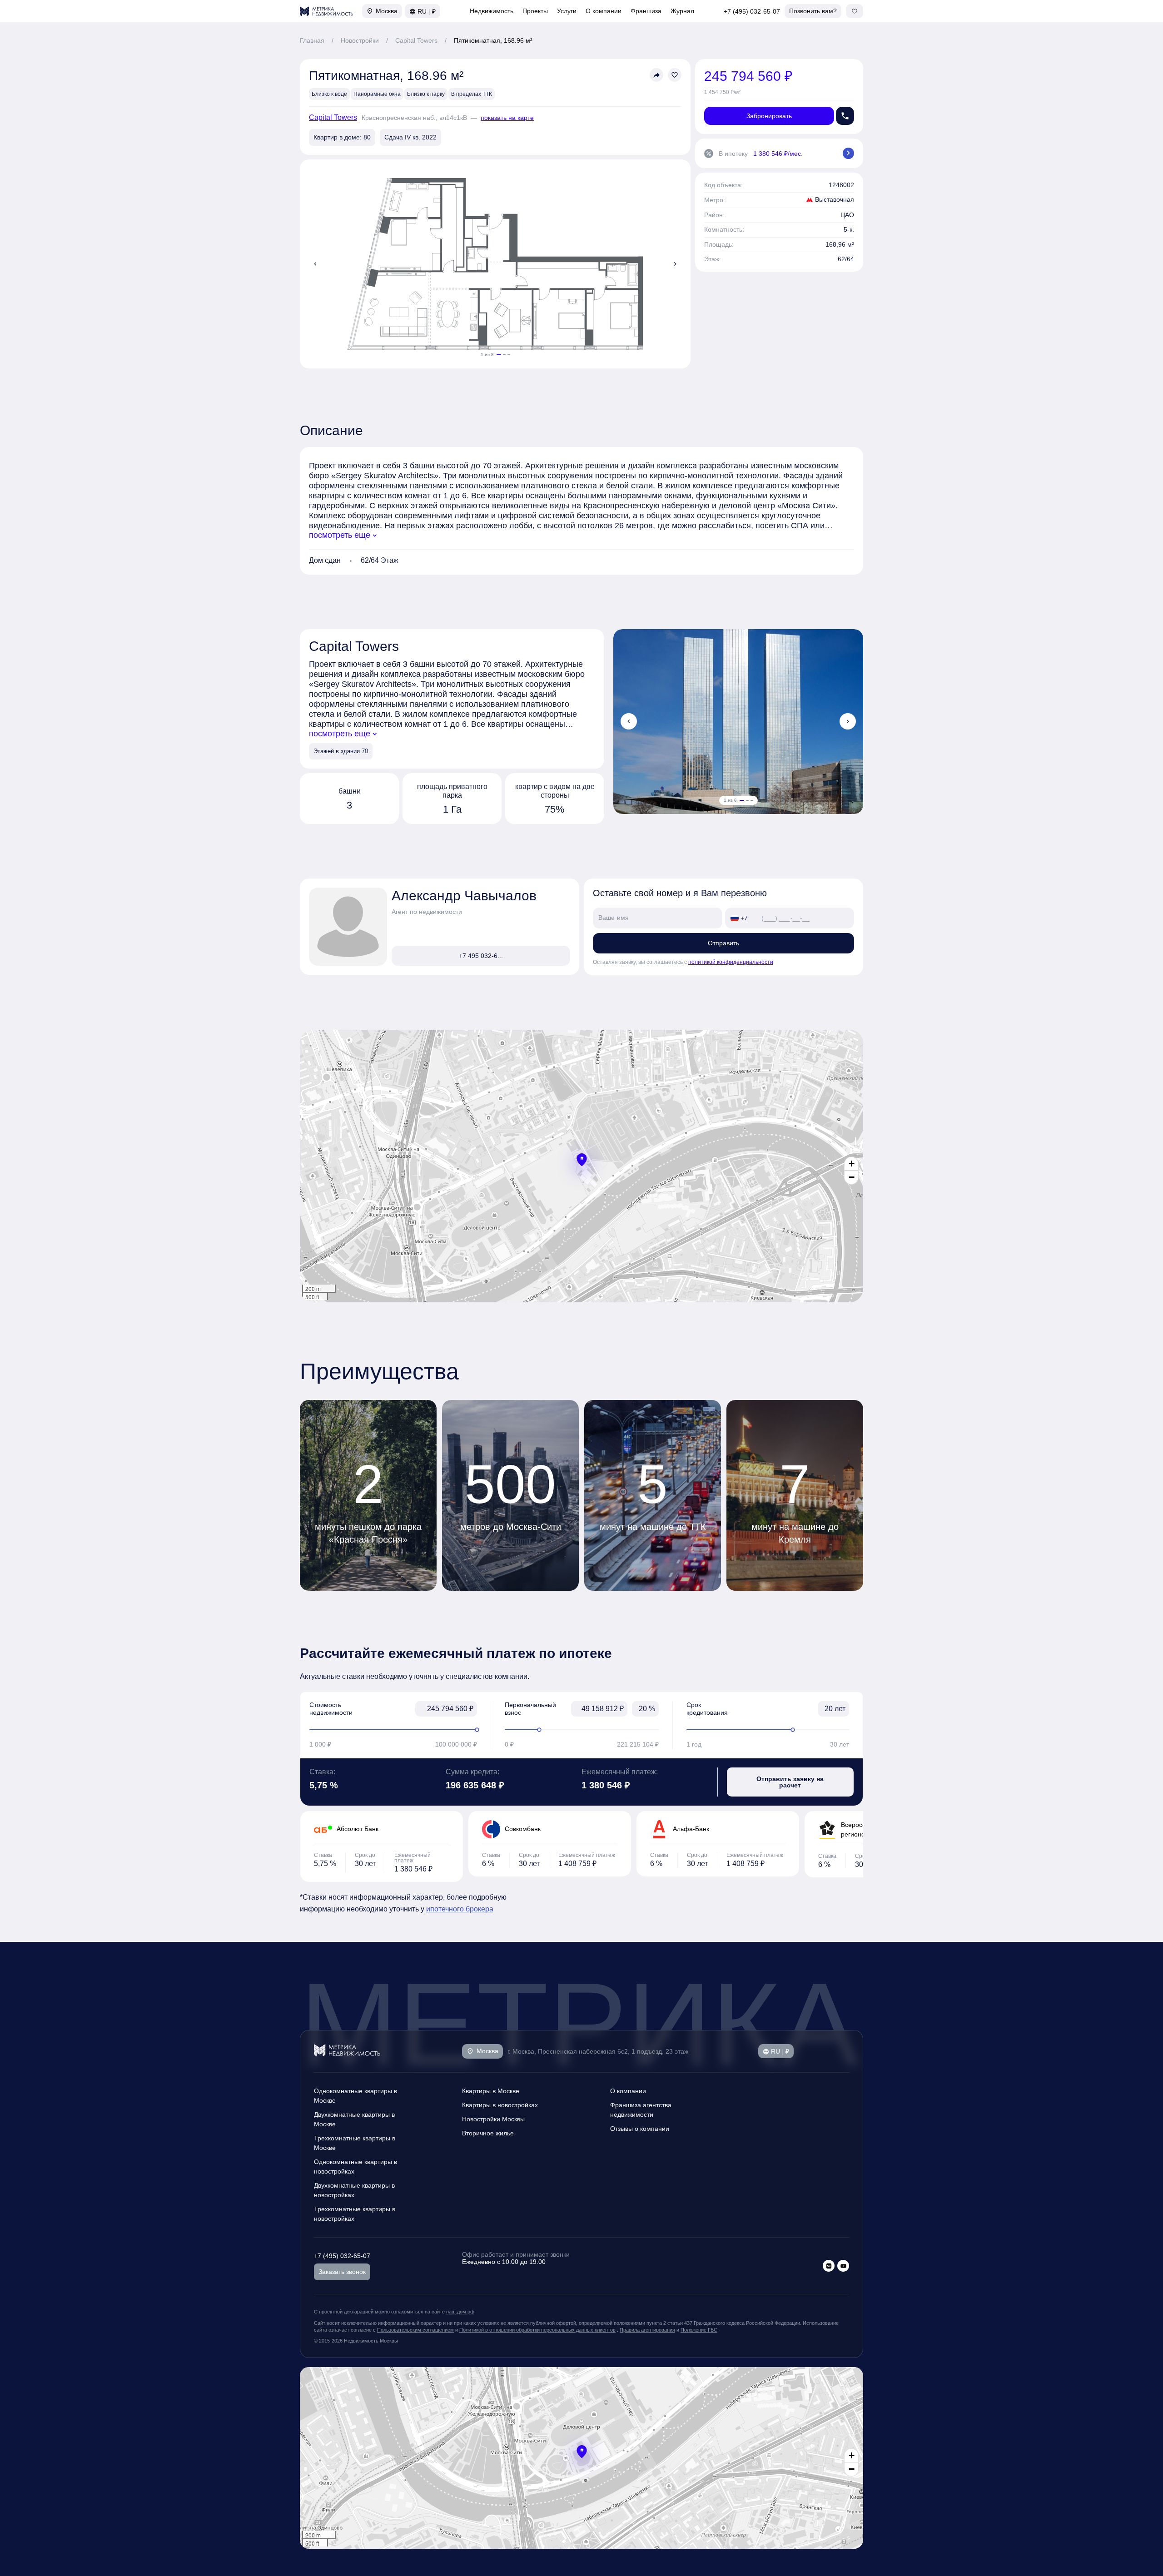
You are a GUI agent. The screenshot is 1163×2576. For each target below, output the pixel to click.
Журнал (682, 11)
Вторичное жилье (488, 2133)
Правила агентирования (647, 2330)
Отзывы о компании (640, 2129)
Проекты (535, 11)
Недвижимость (492, 11)
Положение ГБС (699, 2330)
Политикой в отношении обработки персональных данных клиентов (537, 2330)
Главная (312, 40)
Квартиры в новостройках (500, 2105)
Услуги (567, 11)
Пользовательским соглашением (415, 2330)
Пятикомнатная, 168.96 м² (493, 40)
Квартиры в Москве (491, 2091)
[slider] (393, 1730)
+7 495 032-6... (481, 956)
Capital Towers (416, 40)
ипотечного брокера (460, 1909)
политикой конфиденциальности (731, 962)
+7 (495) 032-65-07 (752, 11)
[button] (582, 1160)
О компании (604, 11)
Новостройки (360, 40)
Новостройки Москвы (493, 2119)
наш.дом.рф (460, 2312)
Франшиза (646, 11)
